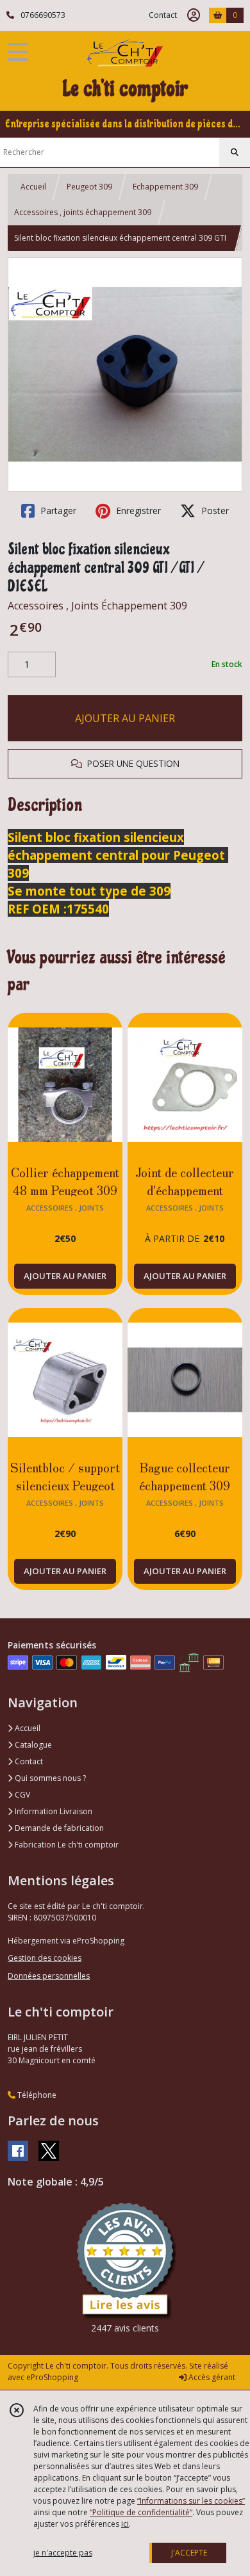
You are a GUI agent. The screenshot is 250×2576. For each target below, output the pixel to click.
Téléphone (36, 2095)
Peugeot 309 (89, 187)
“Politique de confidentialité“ (141, 2512)
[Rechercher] (235, 152)
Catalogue (32, 1745)
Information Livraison (53, 1811)
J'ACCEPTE (189, 2553)
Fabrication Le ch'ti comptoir (66, 1845)
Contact (163, 15)
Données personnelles (49, 1976)
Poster (214, 511)
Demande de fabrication (58, 1828)
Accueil (33, 187)
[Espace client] (194, 15)
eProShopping (52, 2377)
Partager (57, 511)
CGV (21, 1795)
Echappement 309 (165, 187)
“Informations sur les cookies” (191, 2501)
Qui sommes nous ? (49, 1778)
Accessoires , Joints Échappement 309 (97, 606)
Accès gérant (211, 2377)
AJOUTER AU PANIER (125, 718)
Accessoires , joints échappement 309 (83, 212)
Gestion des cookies (45, 1958)
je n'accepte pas (63, 2553)
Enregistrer (137, 511)
